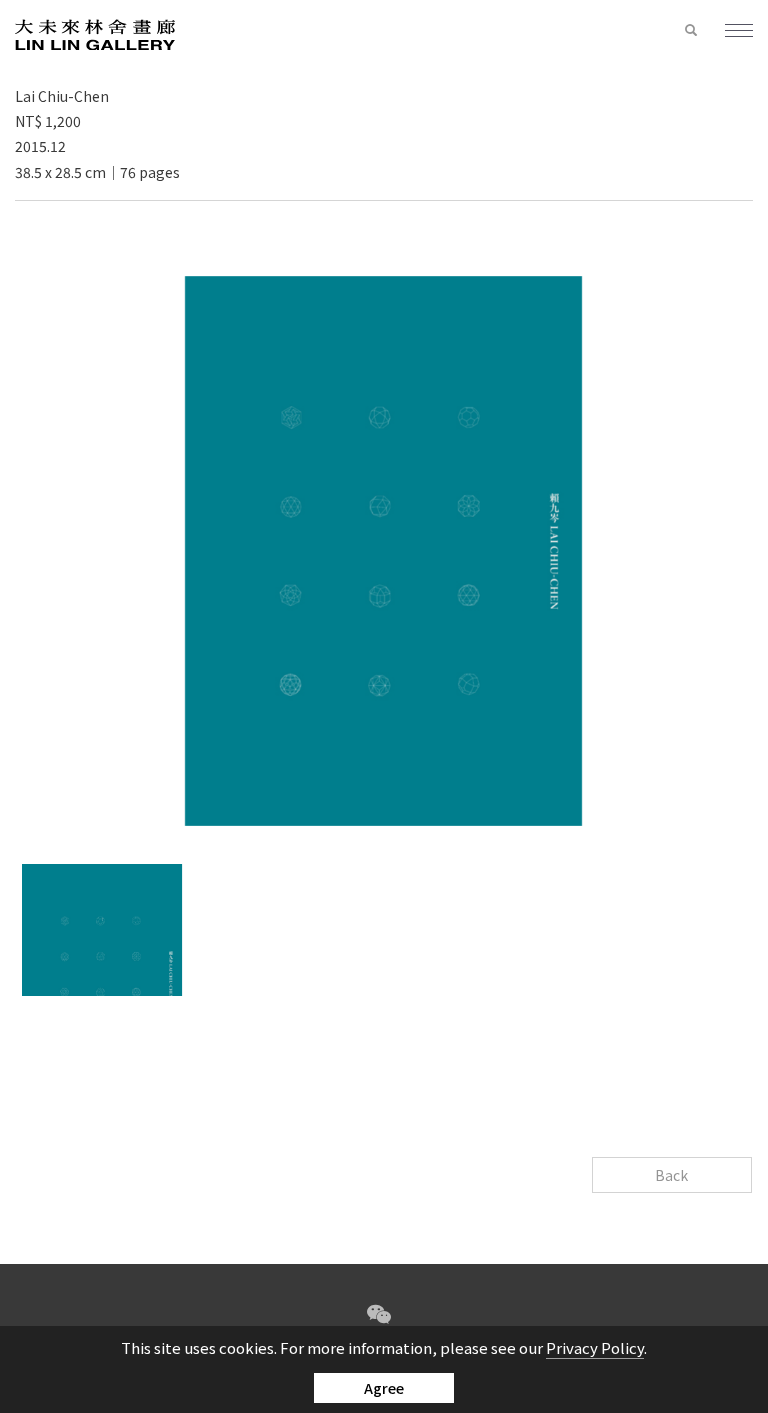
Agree (384, 1388)
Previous (364, 1020)
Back (671, 1175)
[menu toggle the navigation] (730, 32)
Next (403, 1020)
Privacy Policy (595, 1347)
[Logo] (95, 33)
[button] (691, 31)
